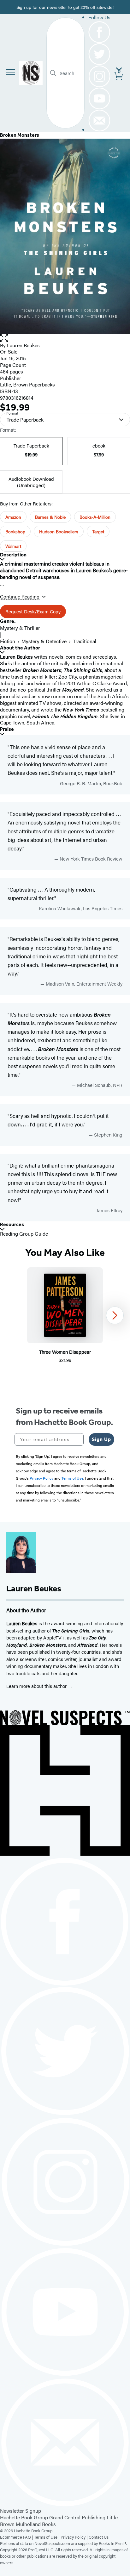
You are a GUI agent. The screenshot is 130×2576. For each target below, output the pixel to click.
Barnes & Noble (50, 517)
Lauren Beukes (23, 345)
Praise (7, 729)
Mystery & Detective (44, 641)
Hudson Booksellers (59, 531)
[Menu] (11, 72)
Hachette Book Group (24, 2517)
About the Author (20, 648)
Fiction (8, 641)
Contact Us (99, 2537)
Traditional (85, 641)
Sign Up (101, 1439)
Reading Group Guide (24, 1234)
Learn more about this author (37, 1686)
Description (13, 555)
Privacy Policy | (75, 2537)
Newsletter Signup (21, 2511)
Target (98, 531)
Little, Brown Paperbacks (27, 384)
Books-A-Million (95, 517)
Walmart (13, 546)
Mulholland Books (36, 2524)
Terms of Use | (47, 2537)
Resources (12, 1224)
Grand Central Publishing (77, 2517)
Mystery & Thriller (20, 628)
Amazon (13, 517)
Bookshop (15, 531)
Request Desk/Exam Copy (33, 611)
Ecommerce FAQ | (17, 2537)
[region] (65, 1316)
